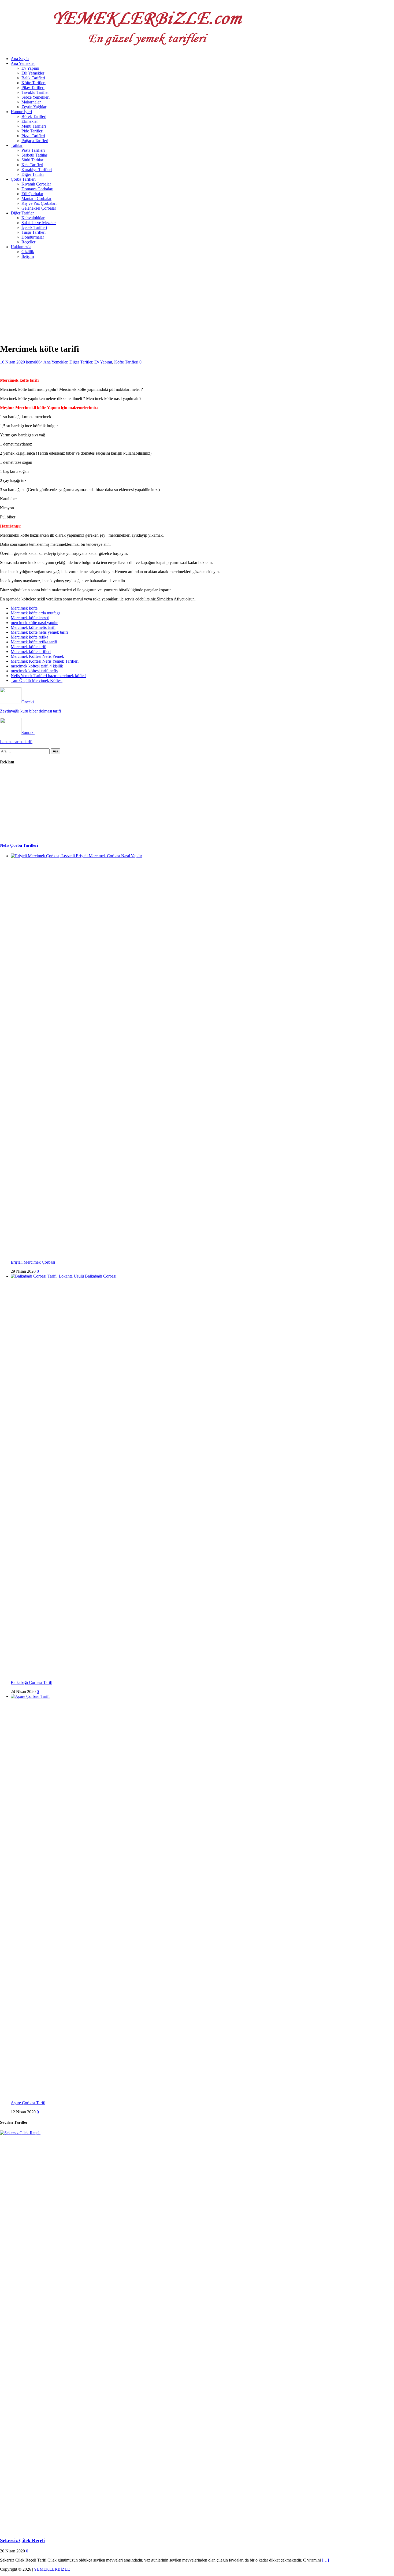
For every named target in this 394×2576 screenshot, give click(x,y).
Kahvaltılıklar (33, 218)
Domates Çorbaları (37, 189)
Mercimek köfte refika (29, 637)
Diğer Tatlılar (33, 174)
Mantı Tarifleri (34, 126)
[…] (325, 2560)
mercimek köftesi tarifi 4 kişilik (37, 666)
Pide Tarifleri (32, 131)
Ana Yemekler (23, 63)
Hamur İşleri (21, 112)
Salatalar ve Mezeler (39, 223)
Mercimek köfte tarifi (29, 647)
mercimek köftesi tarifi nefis (34, 671)
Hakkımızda (21, 247)
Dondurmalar (33, 237)
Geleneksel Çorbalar (39, 208)
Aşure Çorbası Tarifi (28, 2103)
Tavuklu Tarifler (35, 92)
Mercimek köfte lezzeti (30, 618)
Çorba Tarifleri (23, 179)
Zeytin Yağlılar (34, 107)
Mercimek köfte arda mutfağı (35, 613)
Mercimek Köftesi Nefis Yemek (37, 656)
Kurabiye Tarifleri (37, 170)
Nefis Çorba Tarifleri (19, 845)
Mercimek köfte (24, 608)
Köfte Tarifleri (34, 83)
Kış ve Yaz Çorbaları (39, 203)
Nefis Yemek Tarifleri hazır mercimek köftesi (49, 676)
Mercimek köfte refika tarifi (34, 642)
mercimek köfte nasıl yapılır (34, 623)
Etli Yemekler (33, 73)
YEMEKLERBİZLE (52, 2569)
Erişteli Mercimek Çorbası (33, 1262)
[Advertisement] (161, 301)
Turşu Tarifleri (34, 232)
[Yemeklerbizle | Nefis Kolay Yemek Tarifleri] (145, 49)
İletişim (28, 256)
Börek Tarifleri (34, 116)
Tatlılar (17, 145)
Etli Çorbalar (32, 194)
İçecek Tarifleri (34, 227)
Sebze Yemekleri (36, 97)
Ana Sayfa (20, 59)
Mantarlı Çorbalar (36, 198)
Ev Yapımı (30, 68)
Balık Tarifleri (33, 78)
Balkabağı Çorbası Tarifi (31, 1682)
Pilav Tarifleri (33, 88)
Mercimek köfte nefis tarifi (33, 627)
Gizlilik (28, 252)
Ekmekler (30, 121)
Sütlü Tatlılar (32, 160)
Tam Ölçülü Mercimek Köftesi (37, 680)
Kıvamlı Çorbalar (36, 184)
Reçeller (28, 242)
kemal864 (34, 362)
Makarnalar (31, 102)
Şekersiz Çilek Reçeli (22, 2540)
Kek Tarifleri (32, 165)
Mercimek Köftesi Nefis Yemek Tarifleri (45, 661)
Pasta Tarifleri (33, 150)
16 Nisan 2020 (12, 362)
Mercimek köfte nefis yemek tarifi (39, 632)
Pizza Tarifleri (33, 136)
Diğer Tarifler (22, 213)
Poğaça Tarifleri (35, 141)
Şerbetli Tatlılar (34, 155)
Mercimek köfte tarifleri (31, 652)
